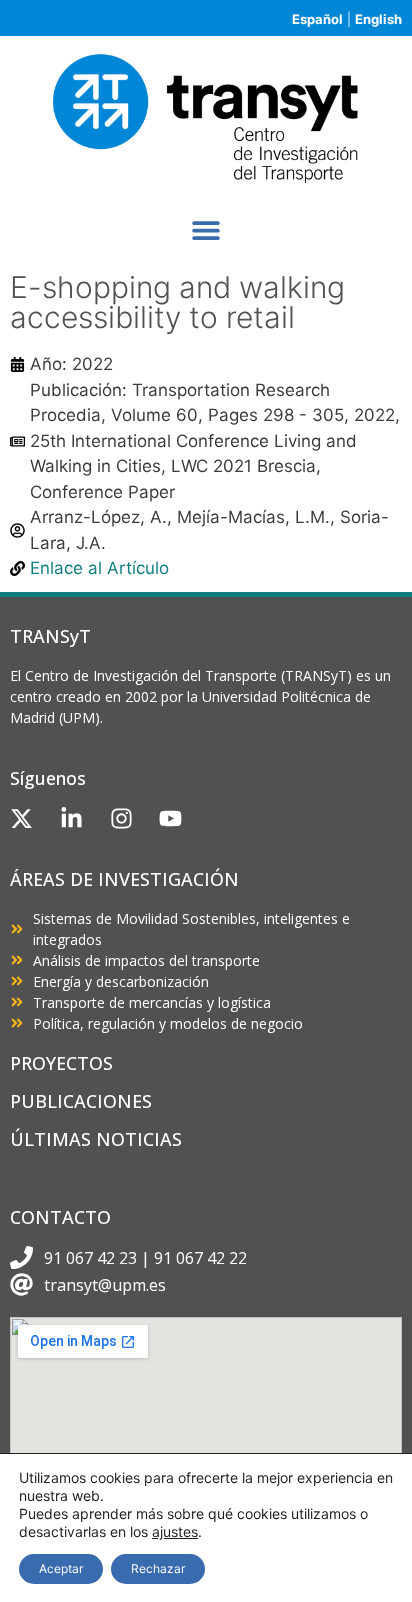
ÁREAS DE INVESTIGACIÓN (124, 879)
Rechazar (158, 1568)
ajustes (175, 1531)
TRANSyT (50, 636)
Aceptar (61, 1568)
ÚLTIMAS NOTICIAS (96, 1139)
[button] (206, 229)
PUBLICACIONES (81, 1101)
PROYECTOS (61, 1063)
